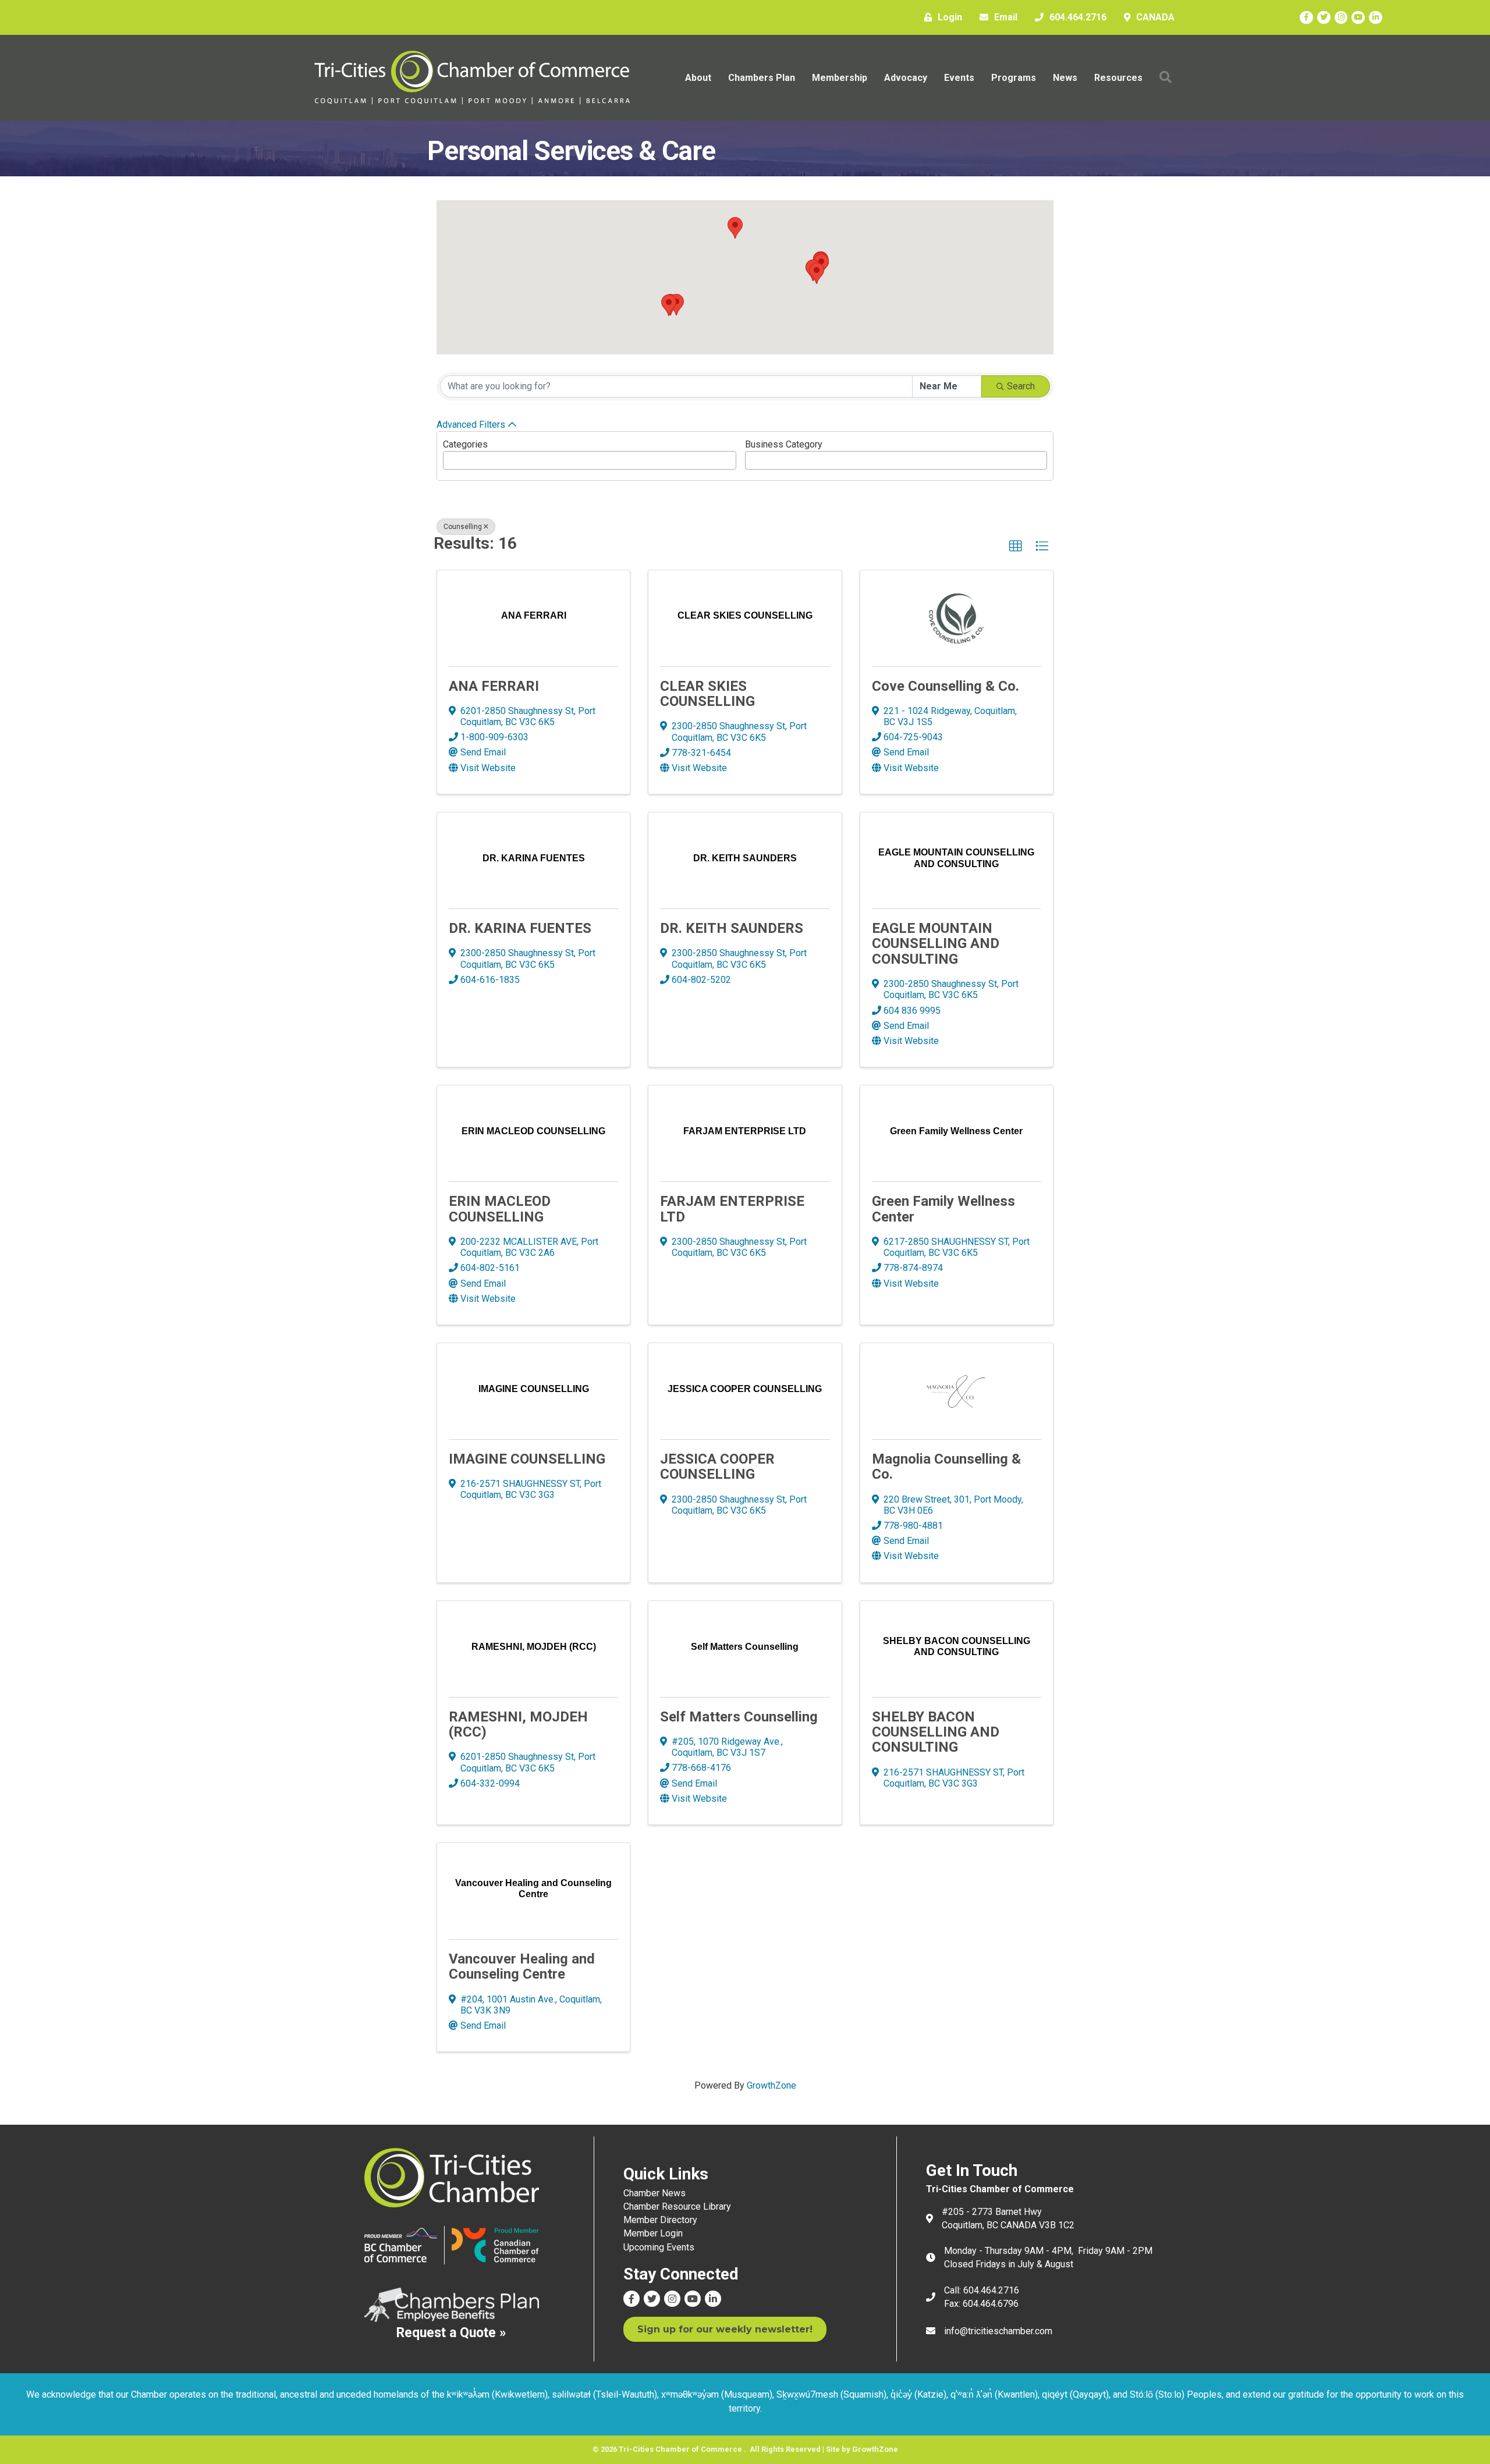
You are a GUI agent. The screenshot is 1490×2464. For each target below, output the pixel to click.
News (1065, 78)
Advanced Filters (471, 425)
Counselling (463, 527)
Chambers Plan (762, 78)
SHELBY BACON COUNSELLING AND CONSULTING (936, 1732)
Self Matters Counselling (739, 1717)
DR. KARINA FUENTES (520, 928)
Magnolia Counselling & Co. (946, 1467)
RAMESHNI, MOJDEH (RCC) (518, 1724)
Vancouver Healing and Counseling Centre (522, 1966)
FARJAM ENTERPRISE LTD (732, 1209)
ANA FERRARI (494, 686)
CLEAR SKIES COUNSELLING (707, 694)
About (698, 78)
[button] (817, 273)
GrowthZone (771, 2085)
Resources (1118, 78)
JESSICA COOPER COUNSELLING (717, 1467)
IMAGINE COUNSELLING (527, 1459)
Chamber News (654, 2193)
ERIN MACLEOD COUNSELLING (500, 1209)
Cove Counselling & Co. (946, 686)
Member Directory (660, 2220)
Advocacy (906, 78)
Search (1021, 386)
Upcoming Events (659, 2247)
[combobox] (590, 460)
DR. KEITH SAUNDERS (732, 928)
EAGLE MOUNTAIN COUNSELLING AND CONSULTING (936, 944)
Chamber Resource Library (677, 2206)
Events (959, 78)
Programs (1014, 78)
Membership (840, 78)
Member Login (653, 2233)
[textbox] (450, 457)
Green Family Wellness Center (943, 1209)
